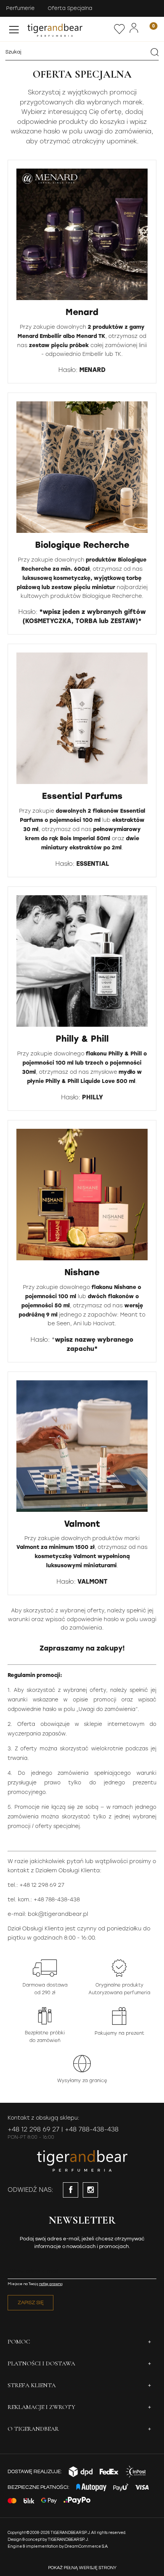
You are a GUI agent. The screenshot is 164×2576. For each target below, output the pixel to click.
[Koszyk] (149, 29)
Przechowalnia (119, 29)
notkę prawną (51, 2284)
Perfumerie (20, 8)
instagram (90, 2190)
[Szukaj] (154, 52)
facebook (71, 2190)
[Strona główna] (69, 29)
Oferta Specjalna (70, 8)
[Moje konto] (134, 28)
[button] (14, 28)
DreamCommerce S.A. (86, 2546)
